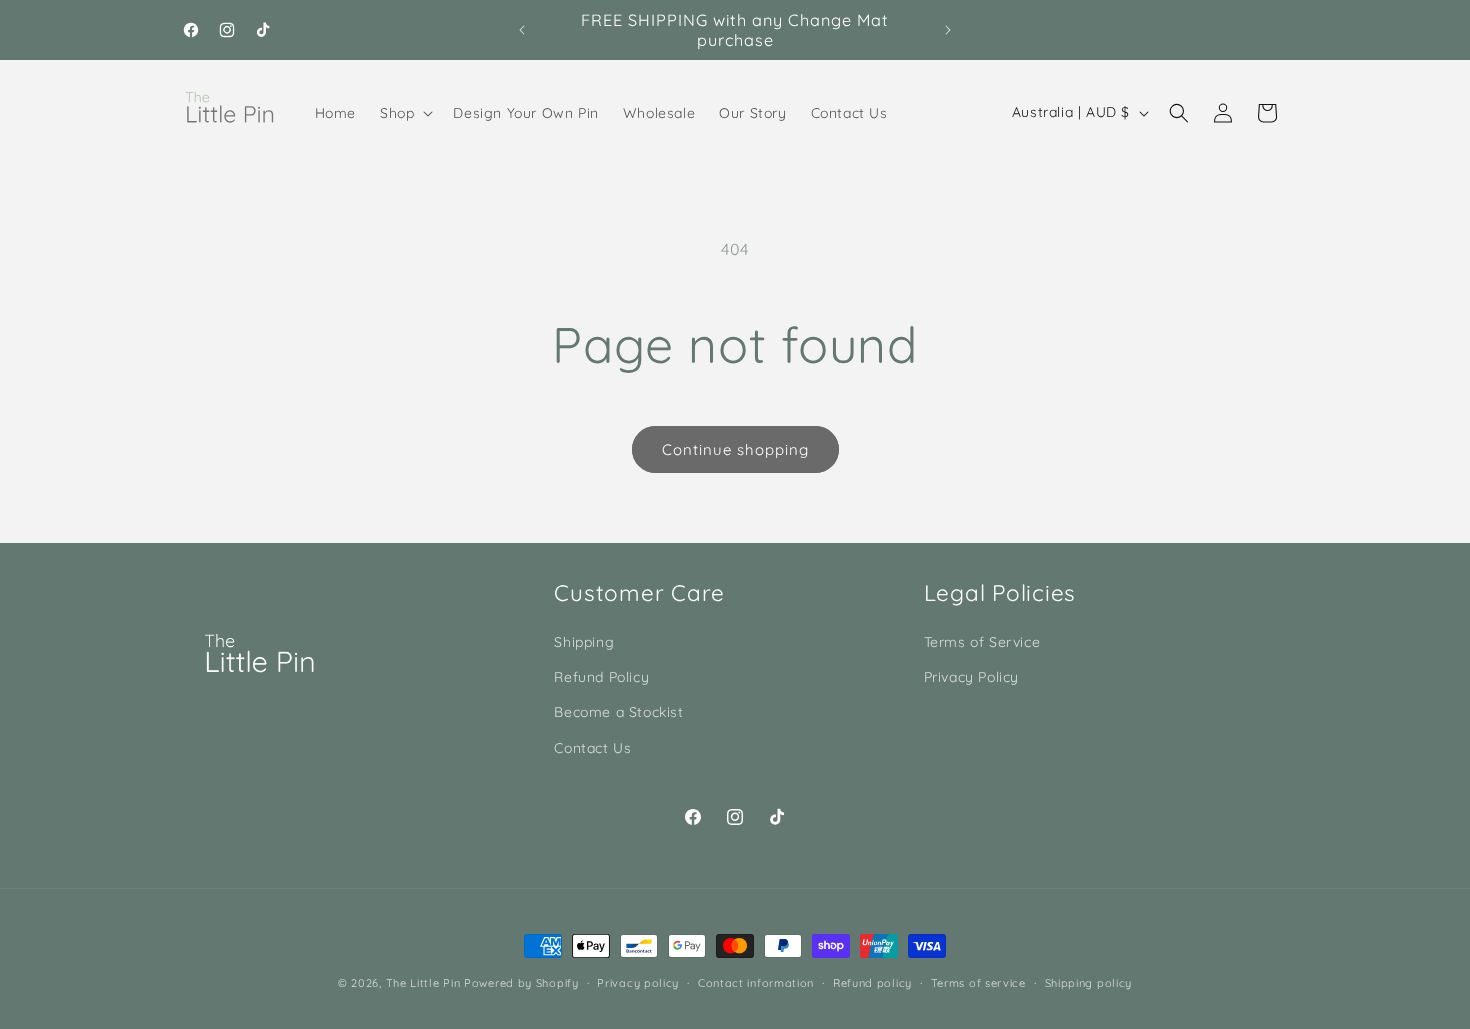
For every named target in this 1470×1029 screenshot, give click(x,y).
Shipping (584, 642)
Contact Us (592, 748)
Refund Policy (601, 677)
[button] (404, 113)
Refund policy (872, 983)
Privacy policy (638, 983)
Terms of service (978, 983)
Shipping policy (1089, 983)
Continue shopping (735, 449)
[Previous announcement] (522, 30)
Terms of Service (982, 642)
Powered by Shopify (521, 983)
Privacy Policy (971, 677)
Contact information (756, 983)
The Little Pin (423, 983)
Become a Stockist (618, 712)
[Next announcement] (948, 30)
